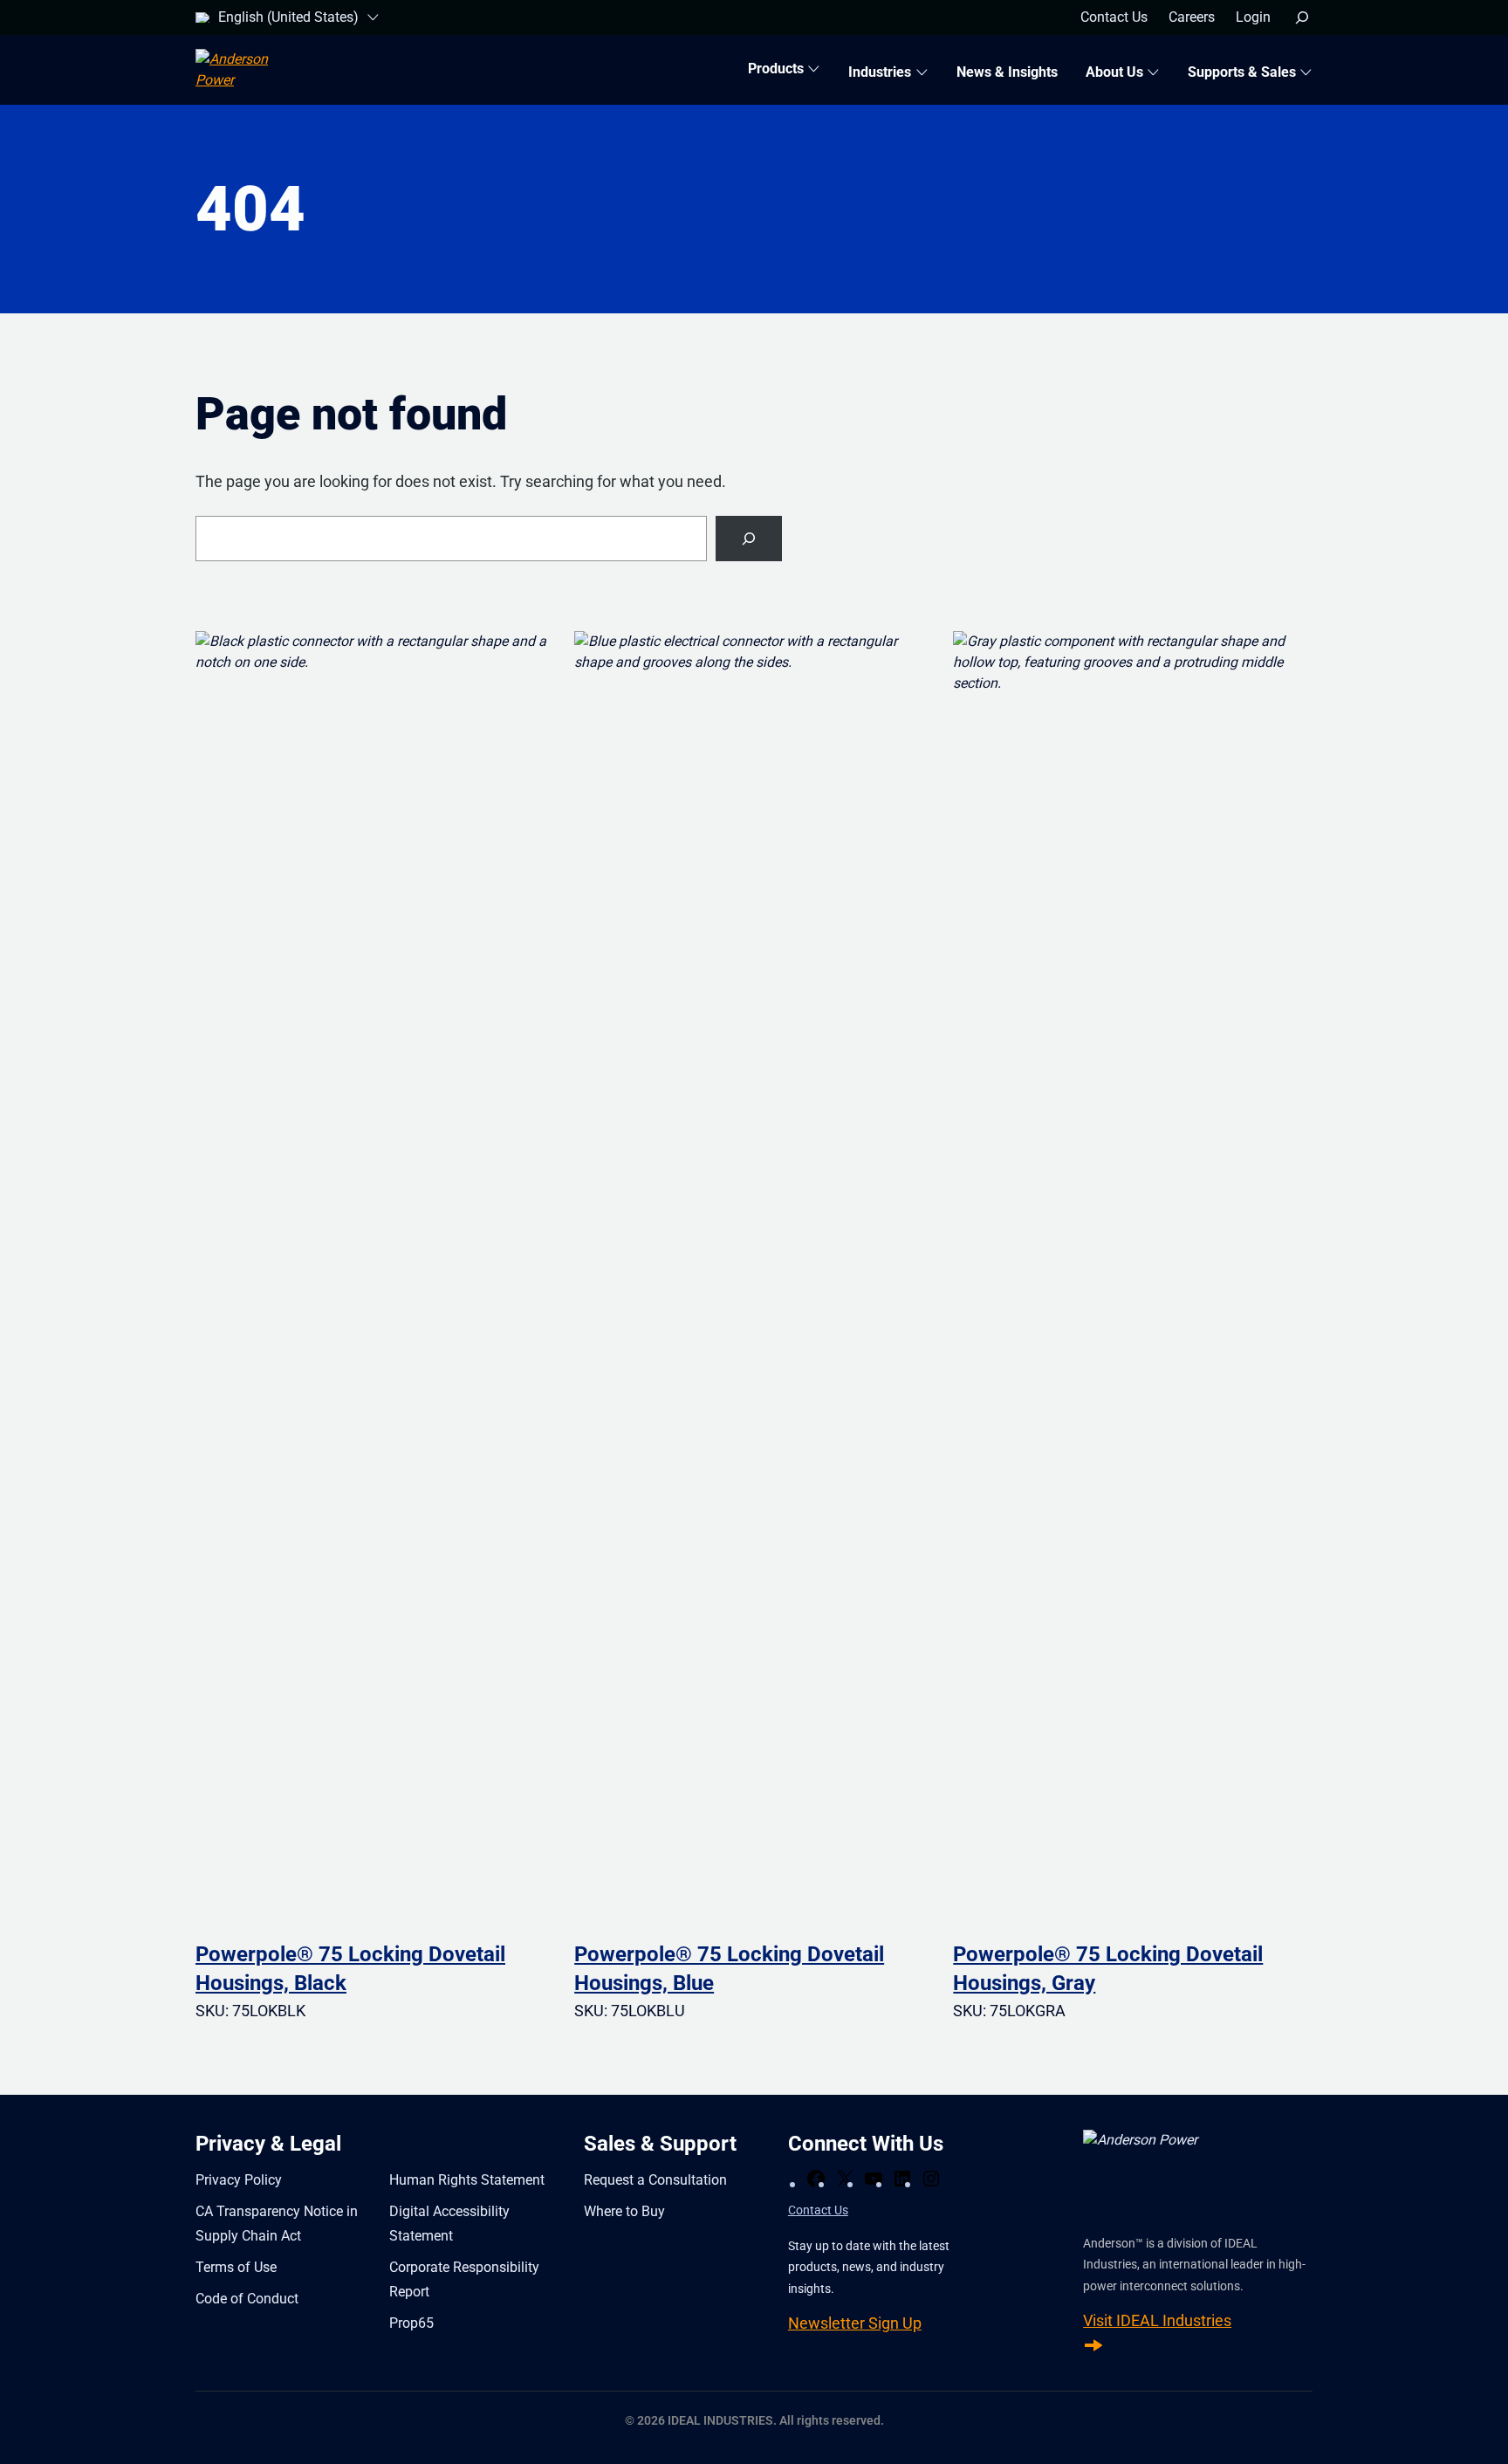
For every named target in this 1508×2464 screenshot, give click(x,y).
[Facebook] (816, 2179)
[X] (845, 2179)
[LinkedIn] (902, 2179)
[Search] (749, 539)
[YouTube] (874, 2179)
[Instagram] (931, 2179)
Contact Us (818, 2210)
